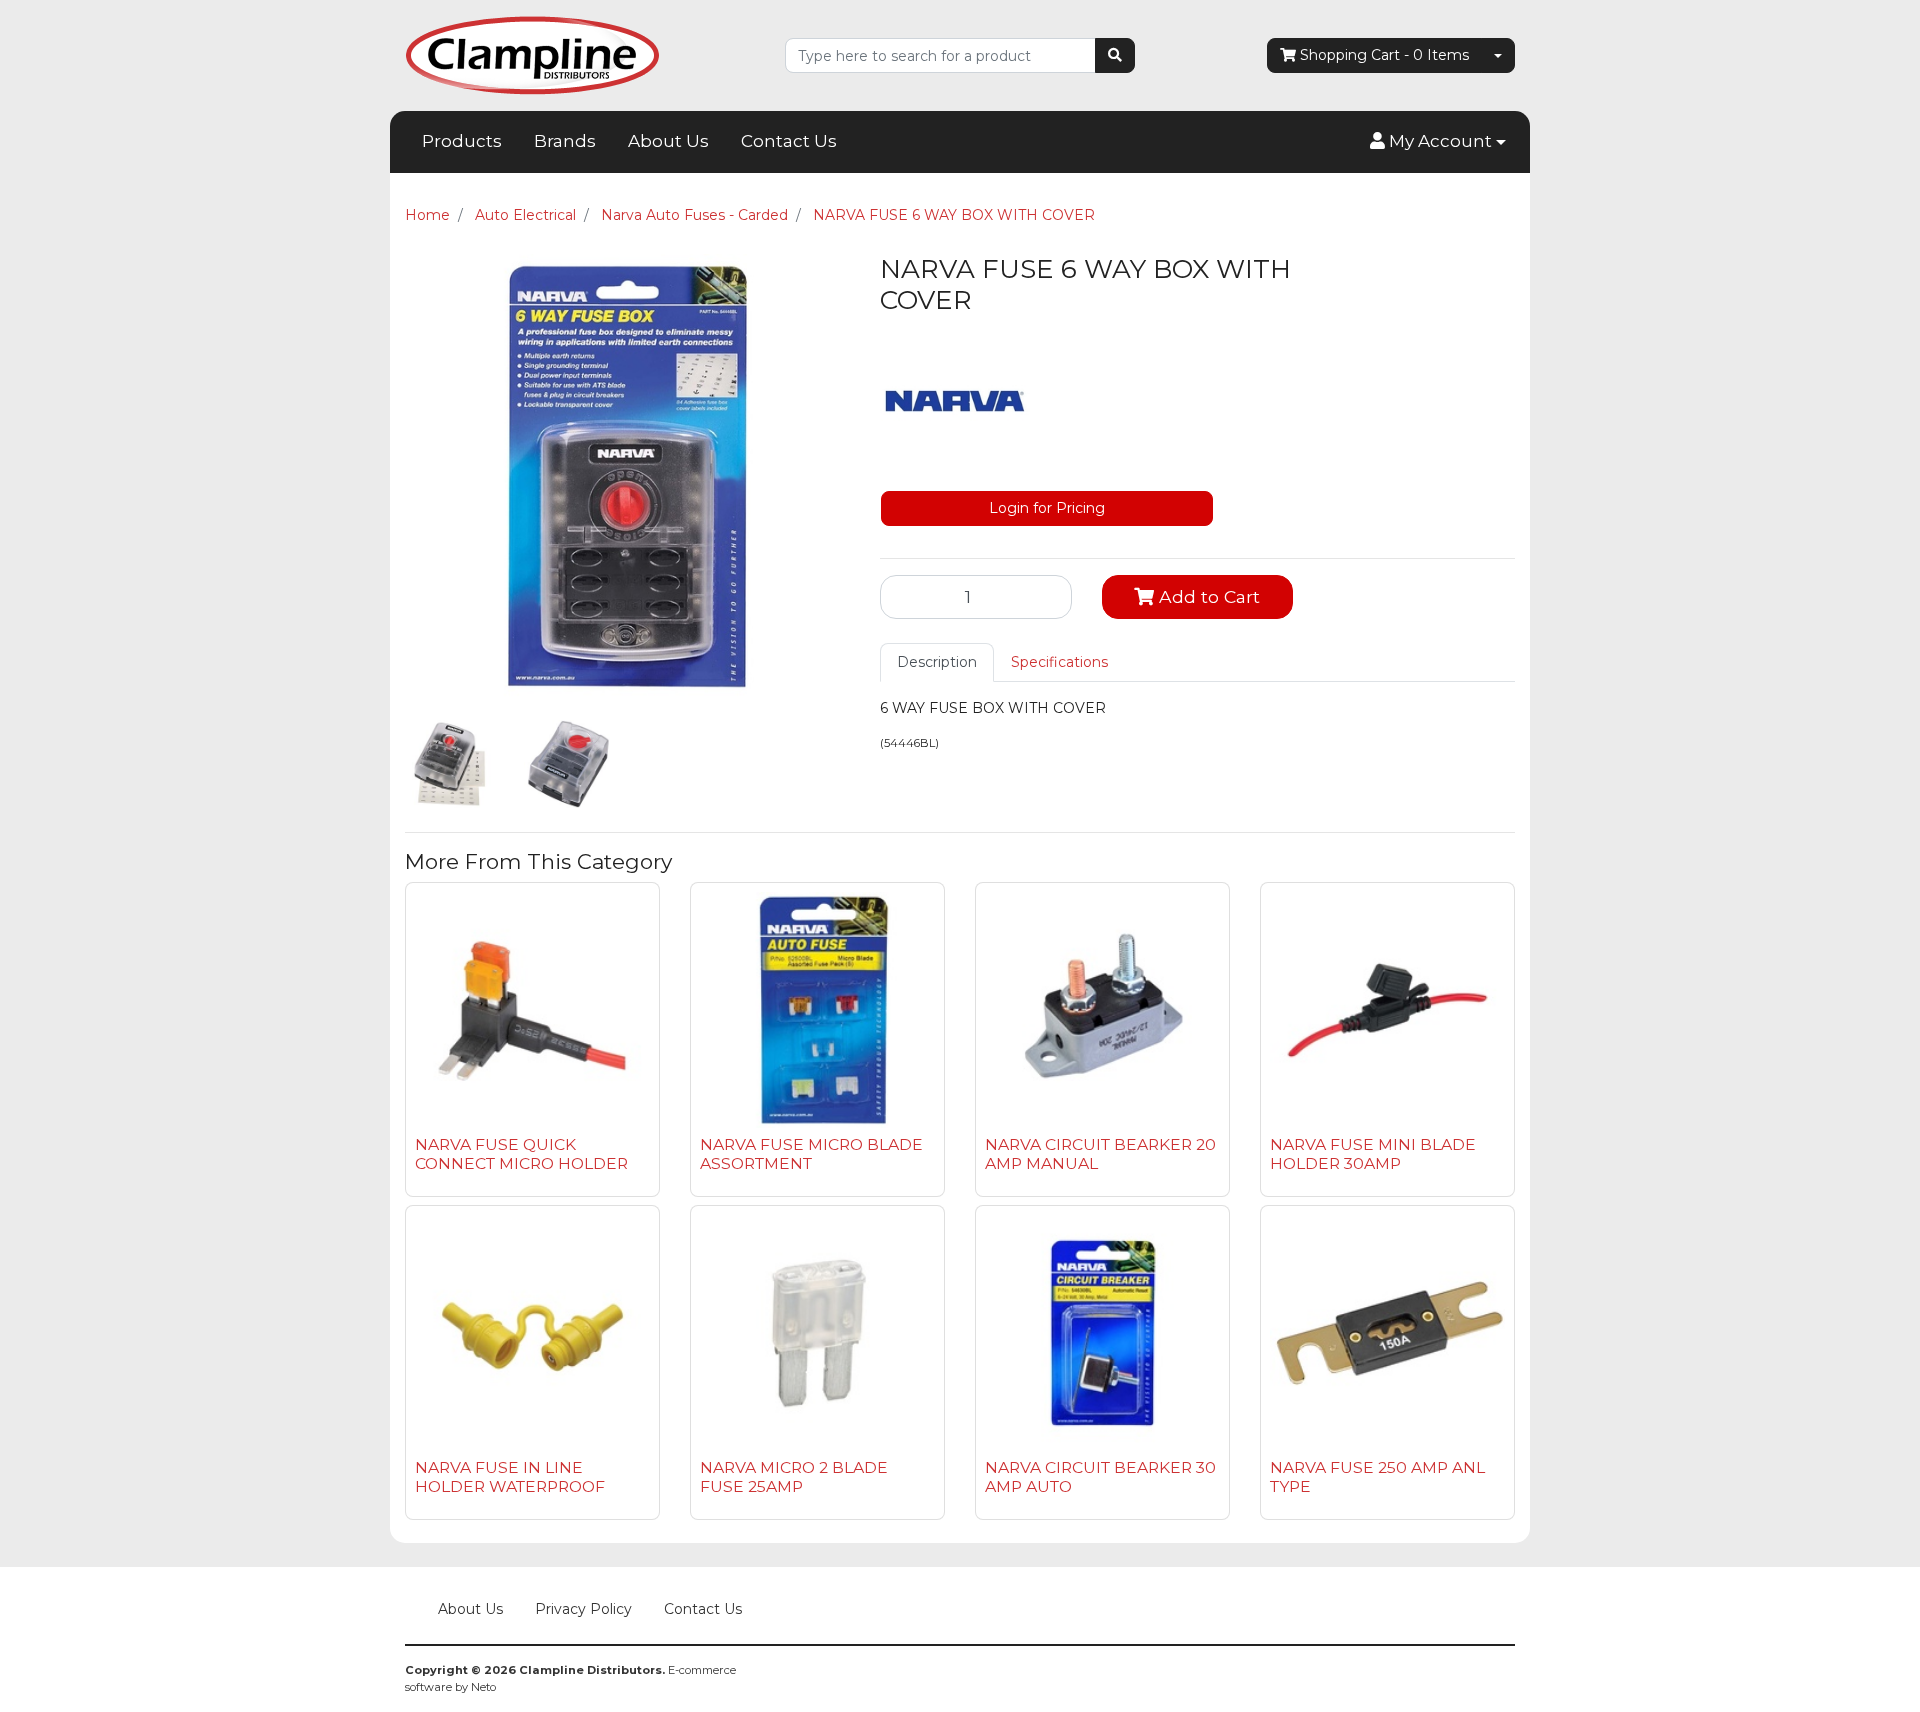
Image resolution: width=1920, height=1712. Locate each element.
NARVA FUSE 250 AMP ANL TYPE (1377, 1477)
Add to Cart (1207, 596)
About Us (668, 141)
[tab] (937, 662)
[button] (1438, 142)
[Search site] (1115, 55)
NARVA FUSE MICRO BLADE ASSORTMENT (811, 1154)
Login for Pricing (1047, 508)
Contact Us (789, 141)
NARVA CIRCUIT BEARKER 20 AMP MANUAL (1100, 1154)
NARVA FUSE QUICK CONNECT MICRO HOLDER (521, 1154)
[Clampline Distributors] (532, 54)
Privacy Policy (583, 1609)
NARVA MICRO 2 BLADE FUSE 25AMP (794, 1477)
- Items (1384, 55)
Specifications (1059, 662)
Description (937, 662)
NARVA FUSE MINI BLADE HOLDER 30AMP (1373, 1154)
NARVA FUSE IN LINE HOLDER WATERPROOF (510, 1477)
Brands (565, 141)
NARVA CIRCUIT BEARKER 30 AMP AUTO (1100, 1477)
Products (462, 141)
